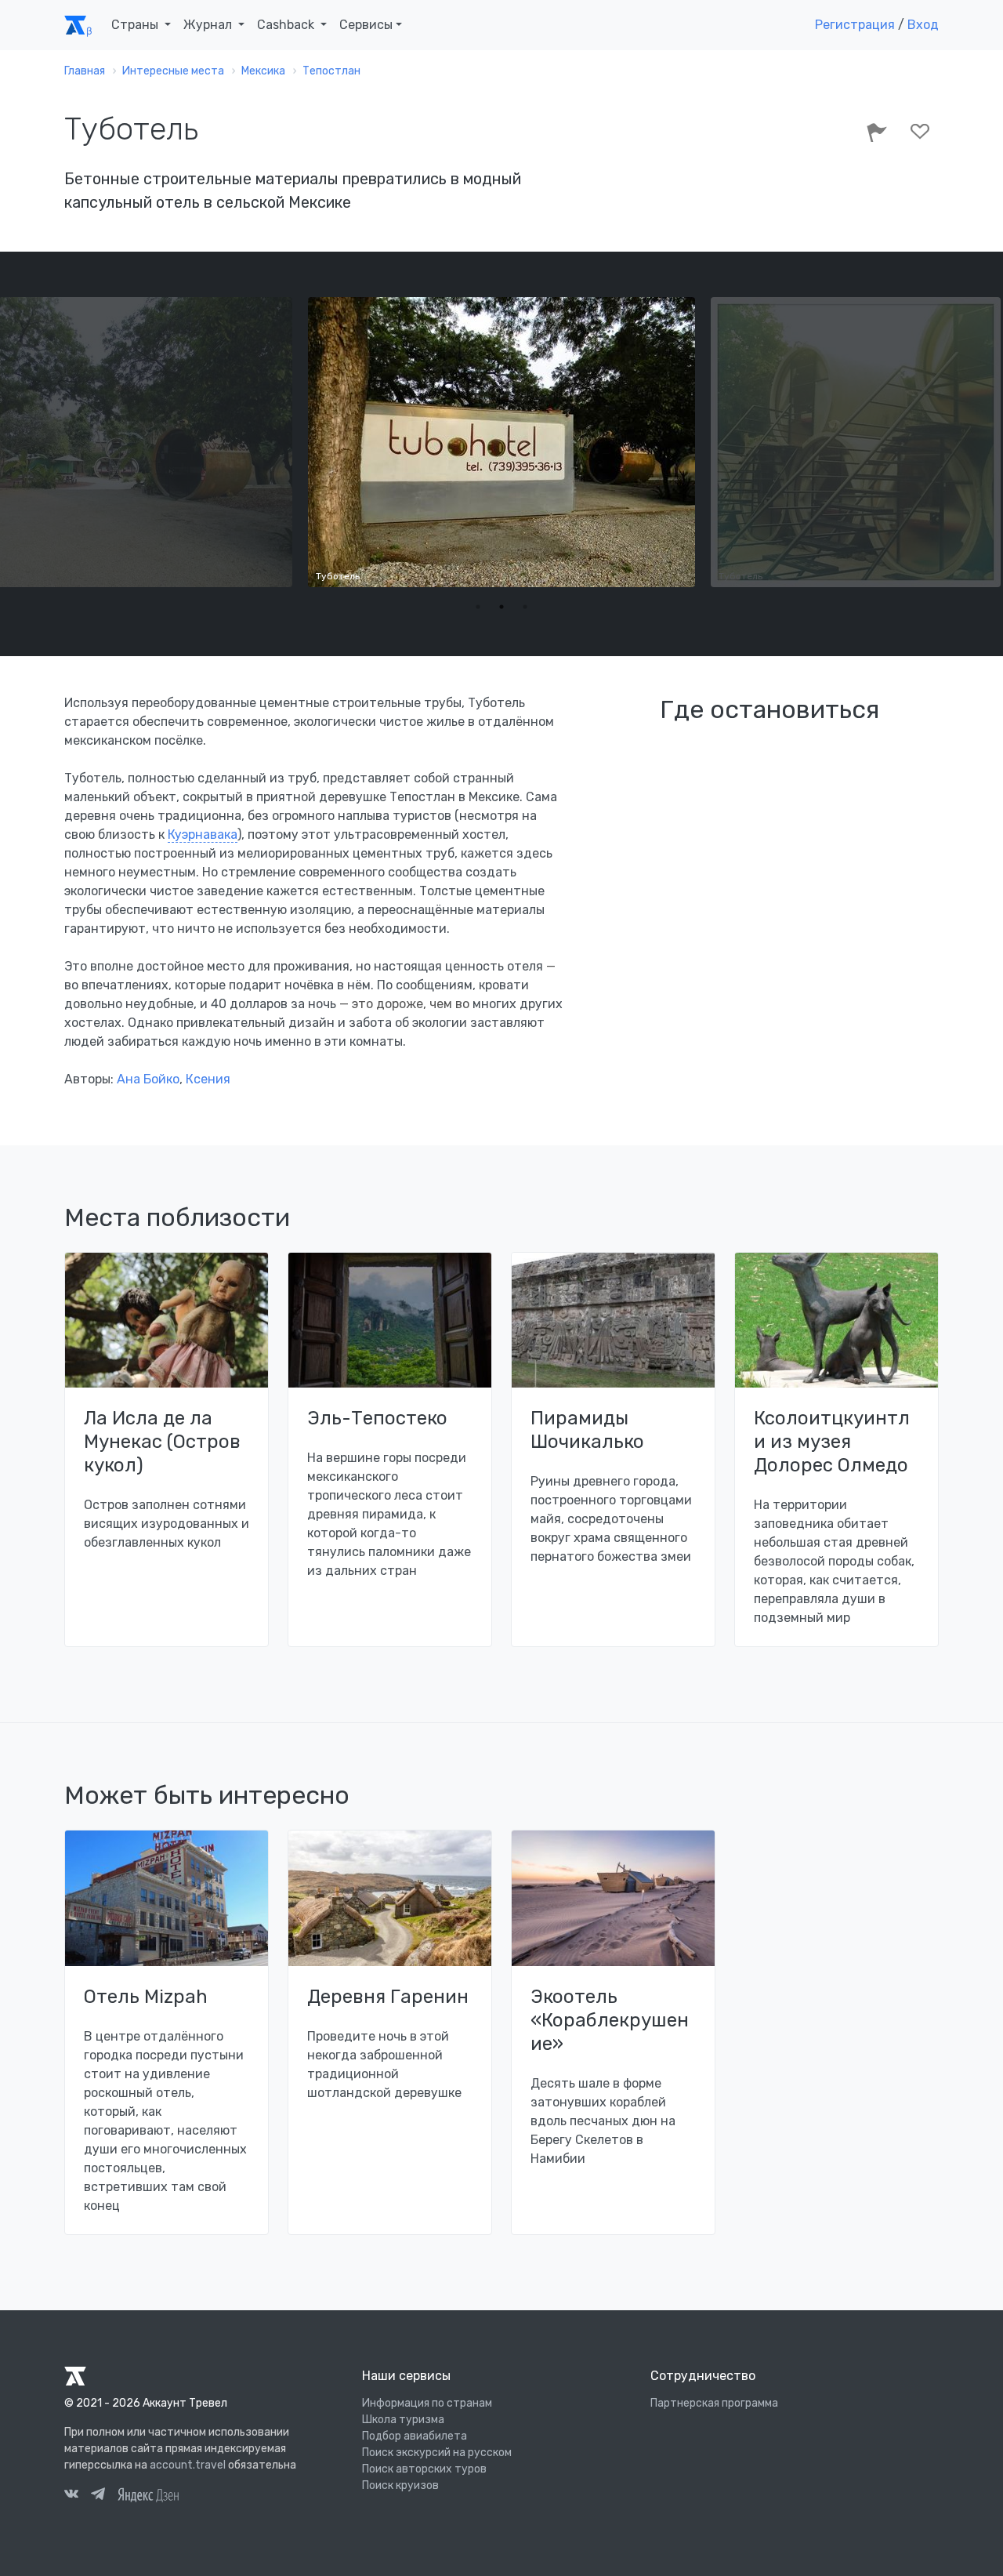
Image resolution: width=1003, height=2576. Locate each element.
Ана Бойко (148, 1079)
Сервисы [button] (366, 25)
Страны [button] (136, 25)
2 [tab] (501, 607)
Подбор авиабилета (415, 2436)
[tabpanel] (501, 442)
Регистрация (855, 25)
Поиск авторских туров (424, 2469)
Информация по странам (427, 2403)
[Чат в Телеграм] (98, 2496)
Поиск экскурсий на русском (437, 2453)
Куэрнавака (203, 834)
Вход (923, 25)
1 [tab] (478, 607)
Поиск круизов (400, 2485)
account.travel (188, 2465)
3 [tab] (525, 607)
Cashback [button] (287, 25)
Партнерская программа (714, 2403)
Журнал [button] (209, 25)
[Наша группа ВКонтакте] (71, 2496)
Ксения (208, 1079)
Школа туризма (403, 2420)
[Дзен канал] (148, 2494)
